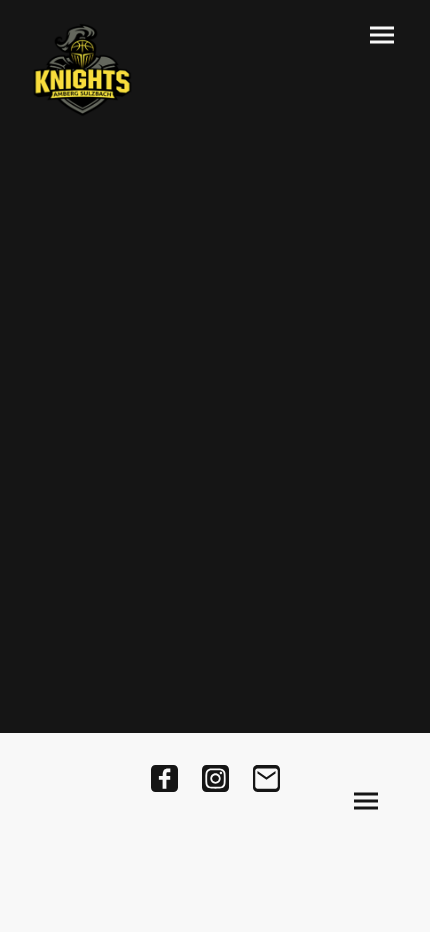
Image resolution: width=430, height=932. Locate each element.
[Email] (266, 778)
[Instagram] (215, 778)
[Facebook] (164, 778)
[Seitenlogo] (82, 69)
